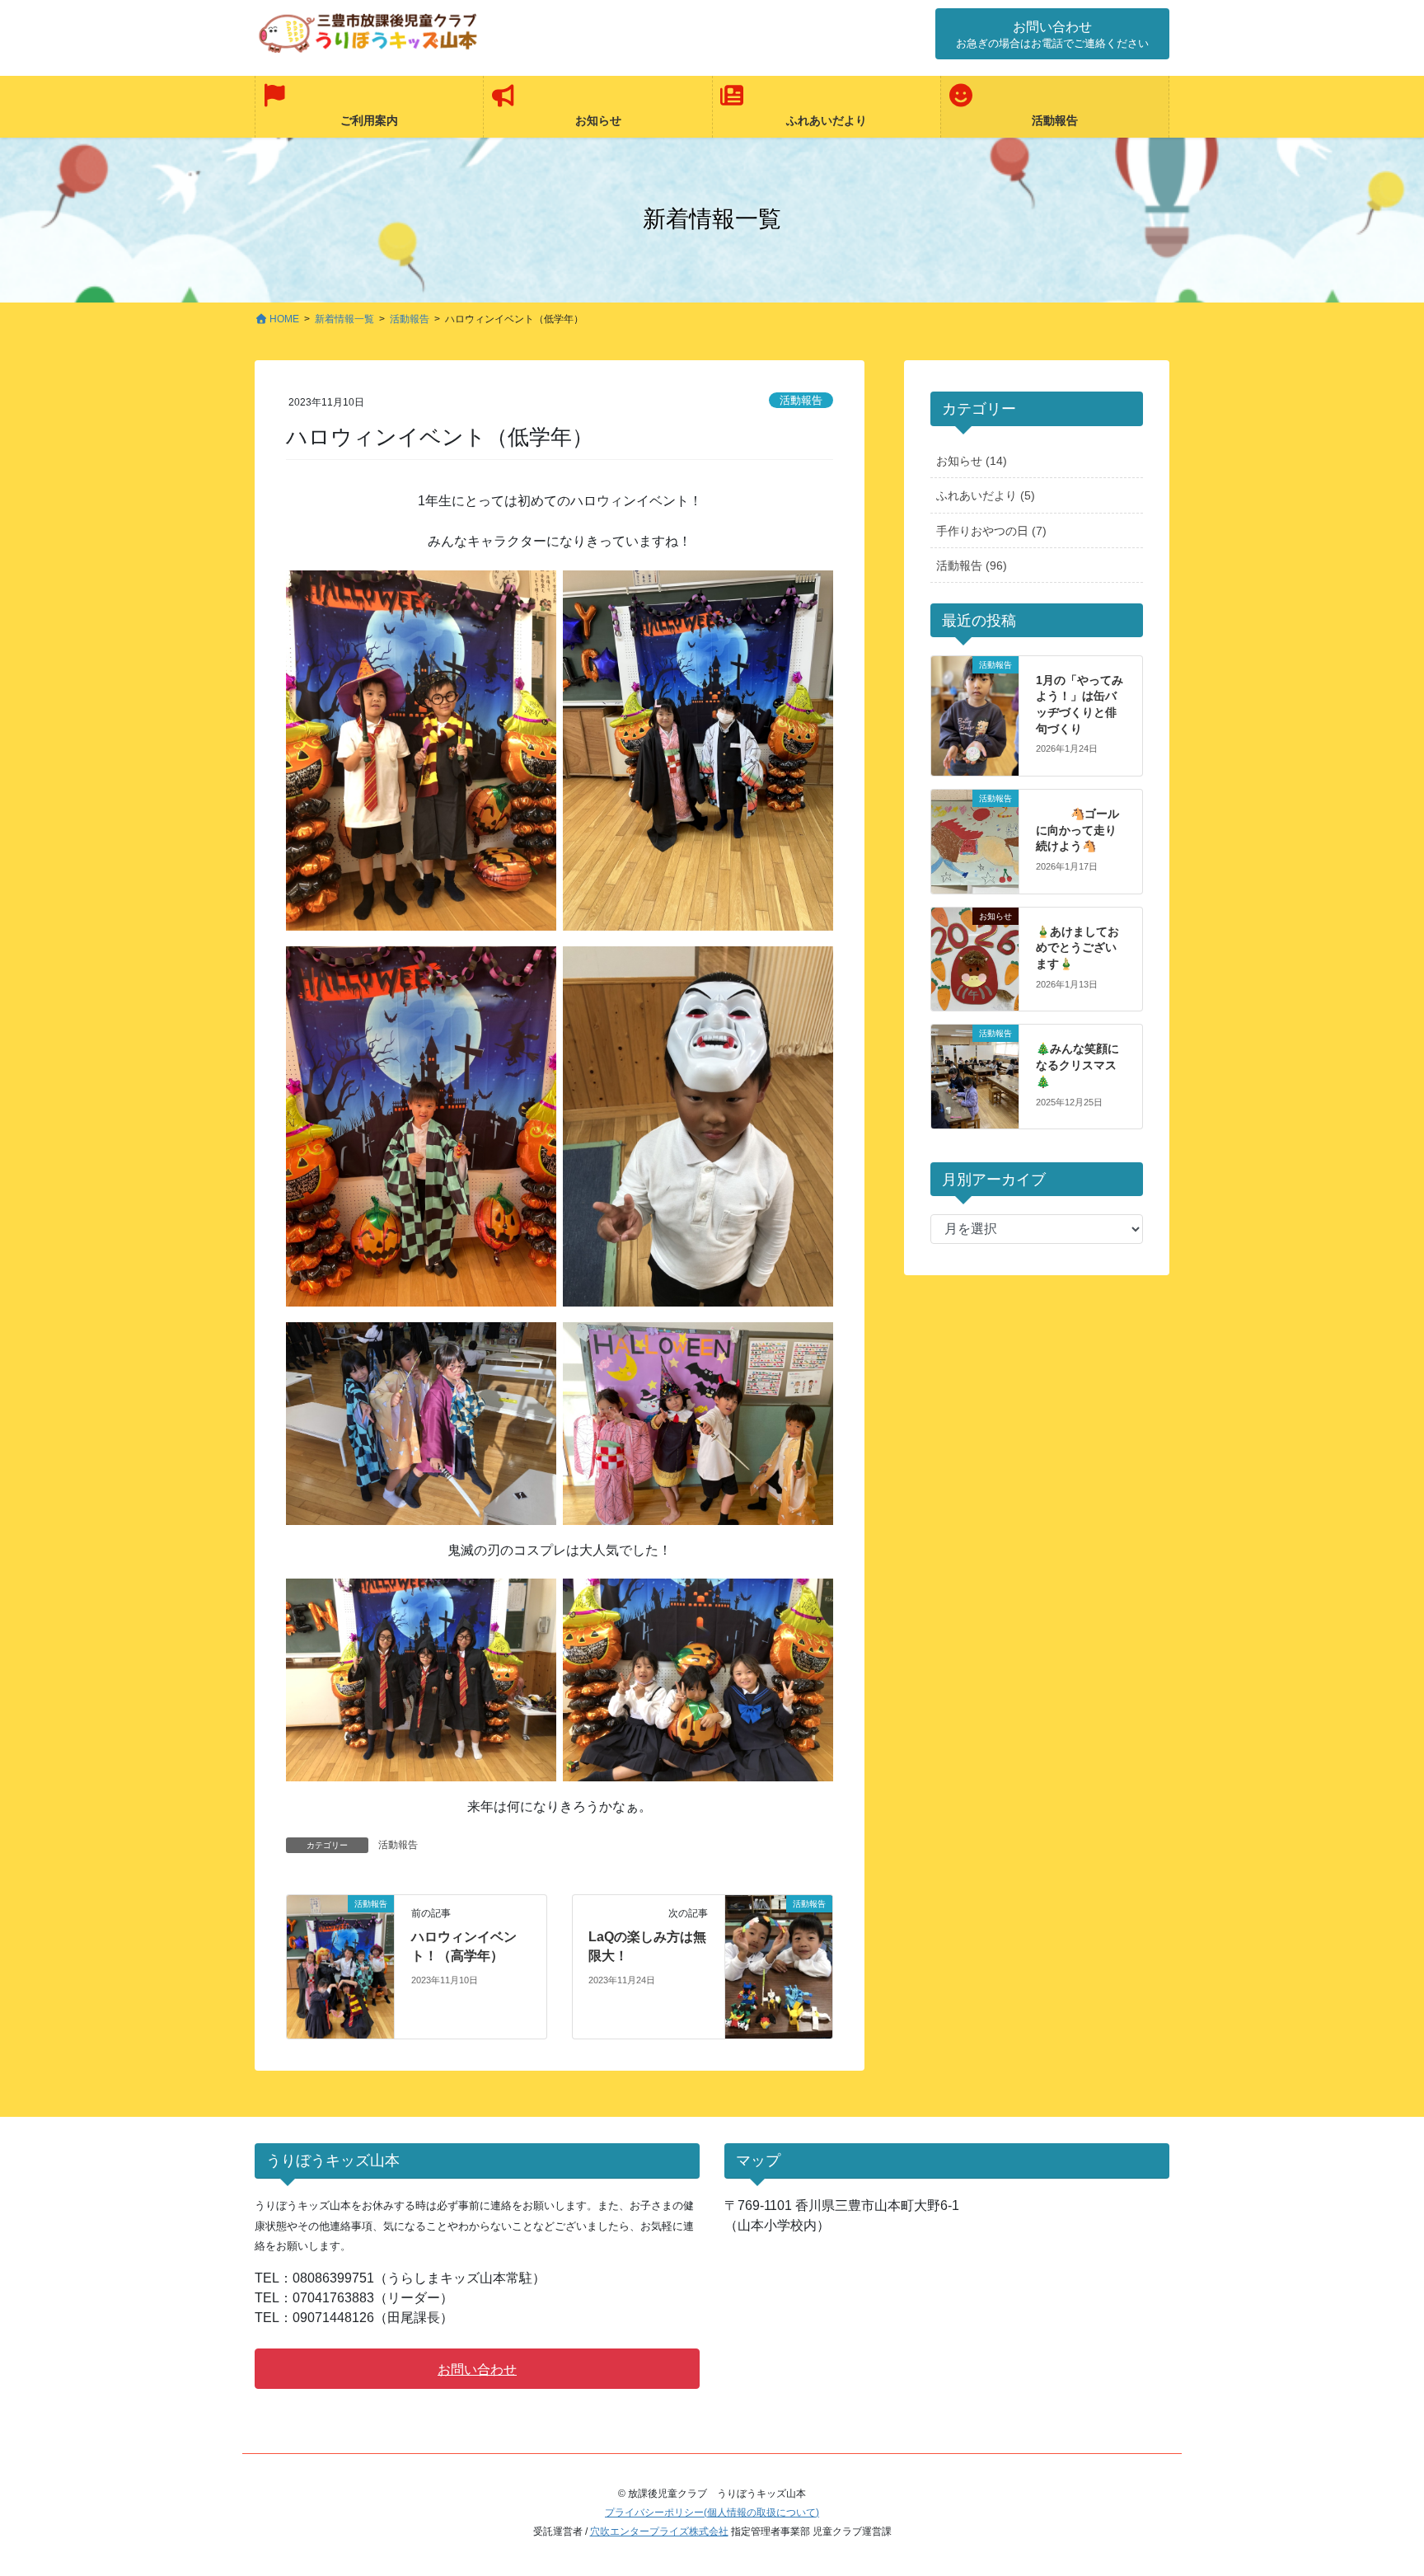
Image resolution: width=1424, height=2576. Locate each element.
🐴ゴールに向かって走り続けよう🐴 (1077, 830)
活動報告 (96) (972, 565)
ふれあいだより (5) (986, 495)
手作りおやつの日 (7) (991, 531)
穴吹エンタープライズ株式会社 (659, 2531)
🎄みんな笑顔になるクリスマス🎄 (1077, 1065)
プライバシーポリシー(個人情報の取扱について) (712, 2513)
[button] (1052, 34)
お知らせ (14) (972, 461)
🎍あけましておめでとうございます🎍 (1077, 948)
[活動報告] (340, 1966)
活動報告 (801, 400)
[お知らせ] (975, 939)
